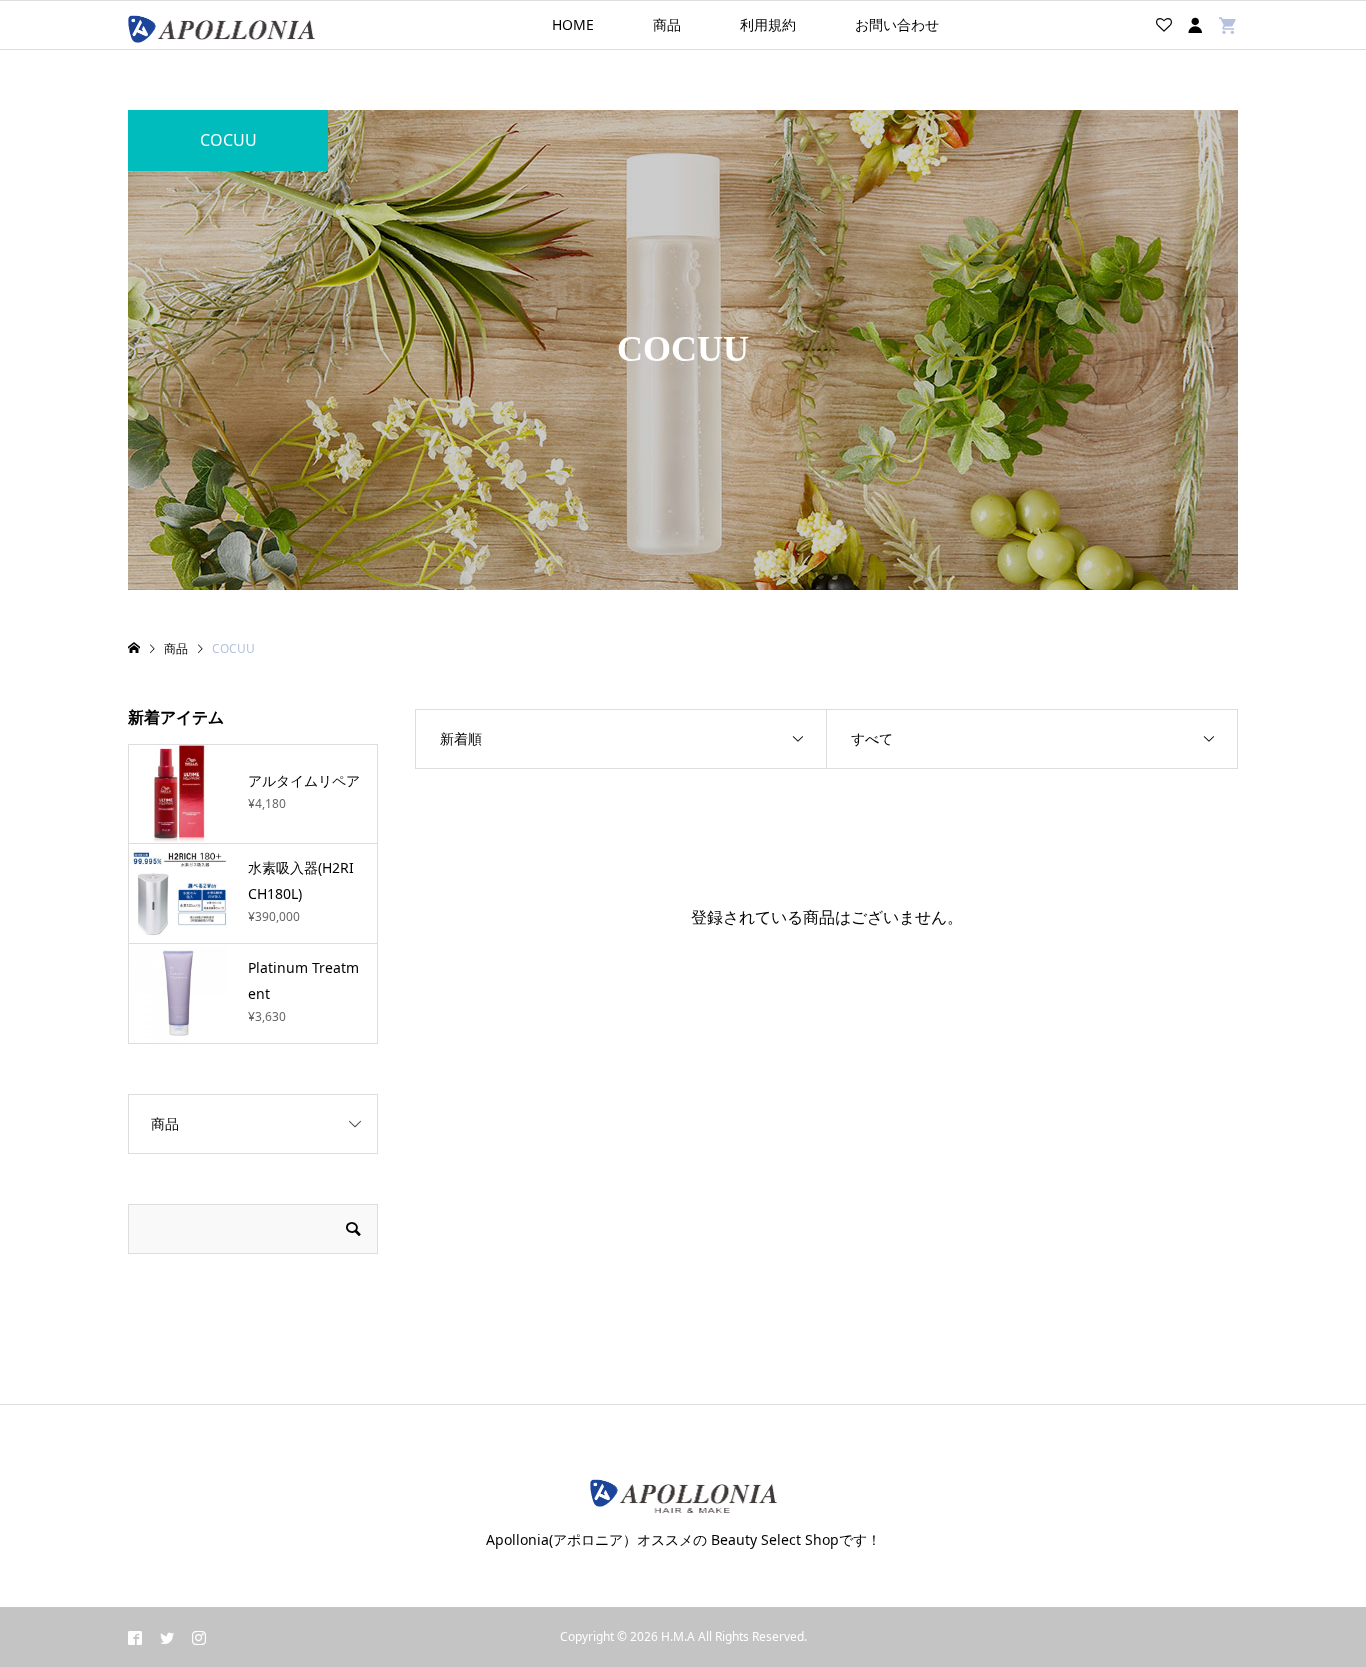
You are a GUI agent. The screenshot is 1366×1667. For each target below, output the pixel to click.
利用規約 (768, 24)
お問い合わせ (897, 24)
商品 (667, 24)
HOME (573, 24)
